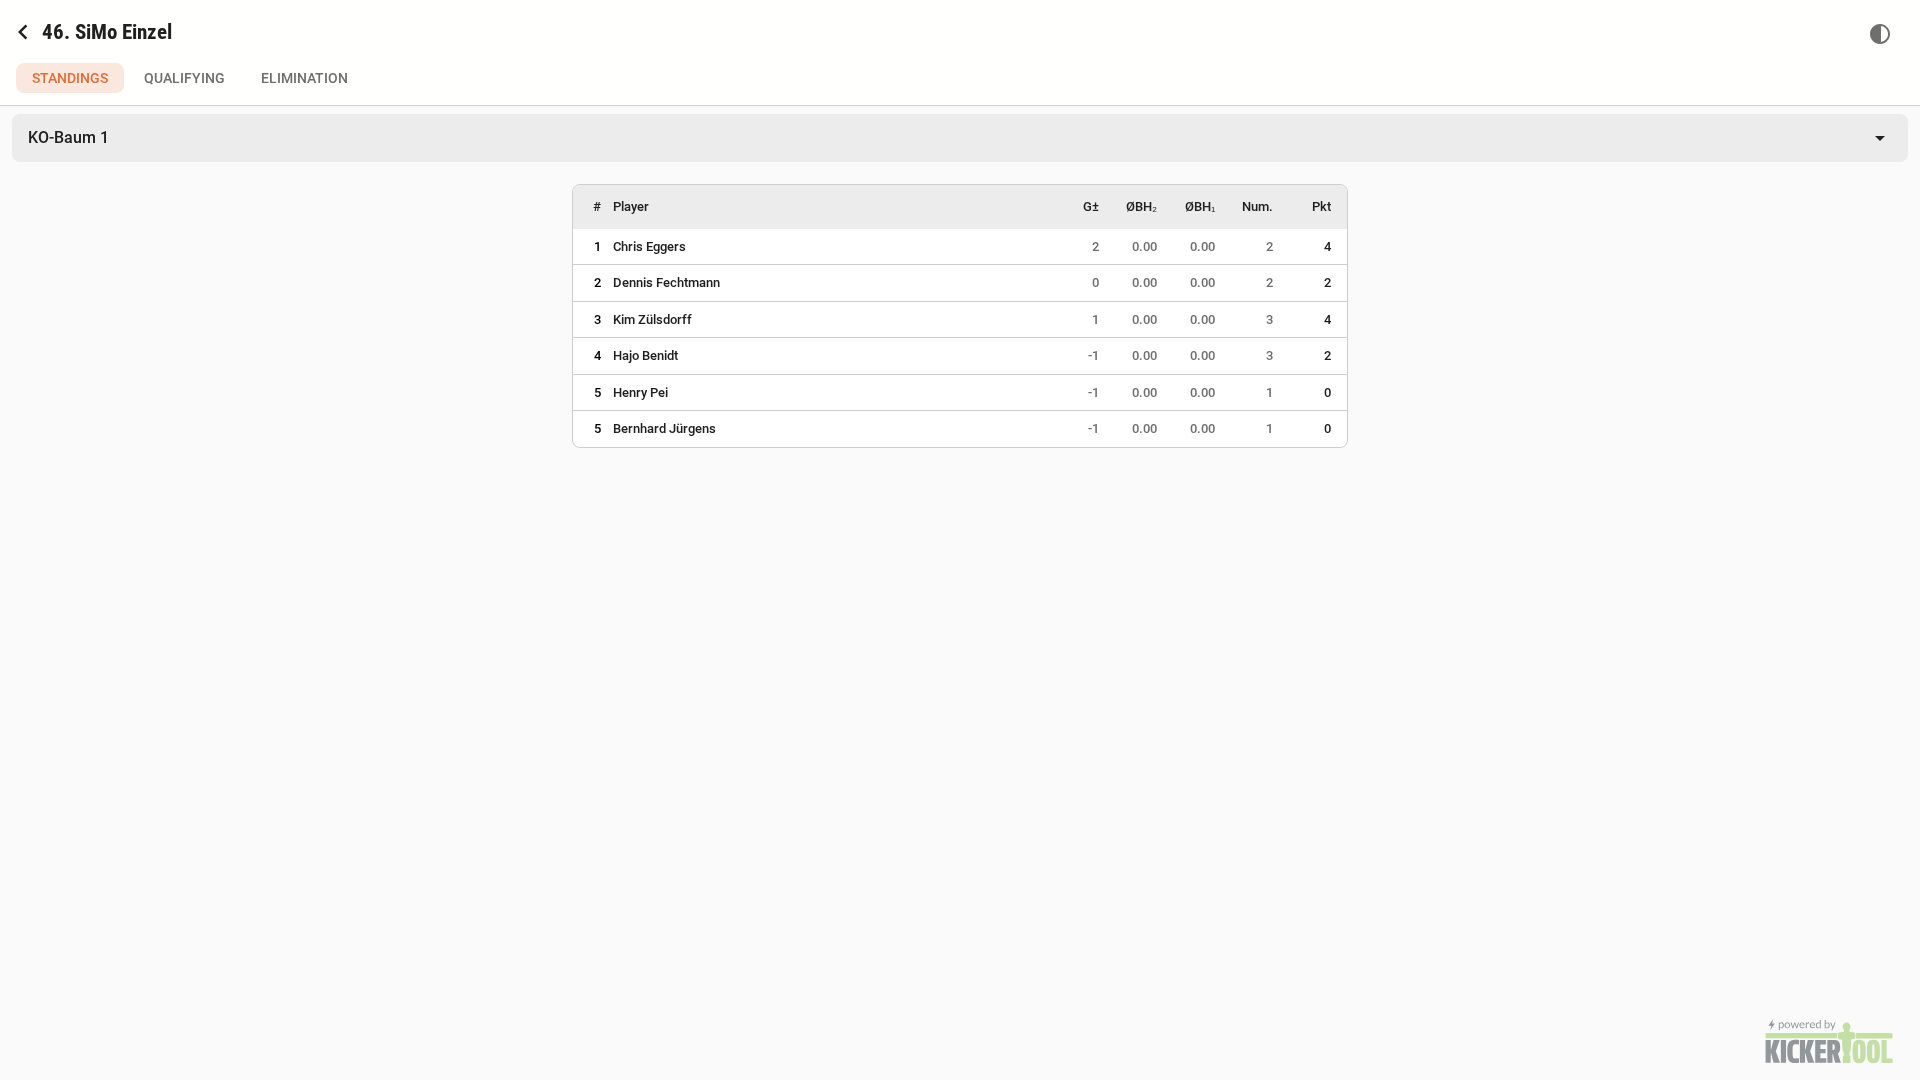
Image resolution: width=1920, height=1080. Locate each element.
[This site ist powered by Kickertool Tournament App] (1829, 1041)
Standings (70, 78)
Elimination (304, 78)
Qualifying (184, 78)
